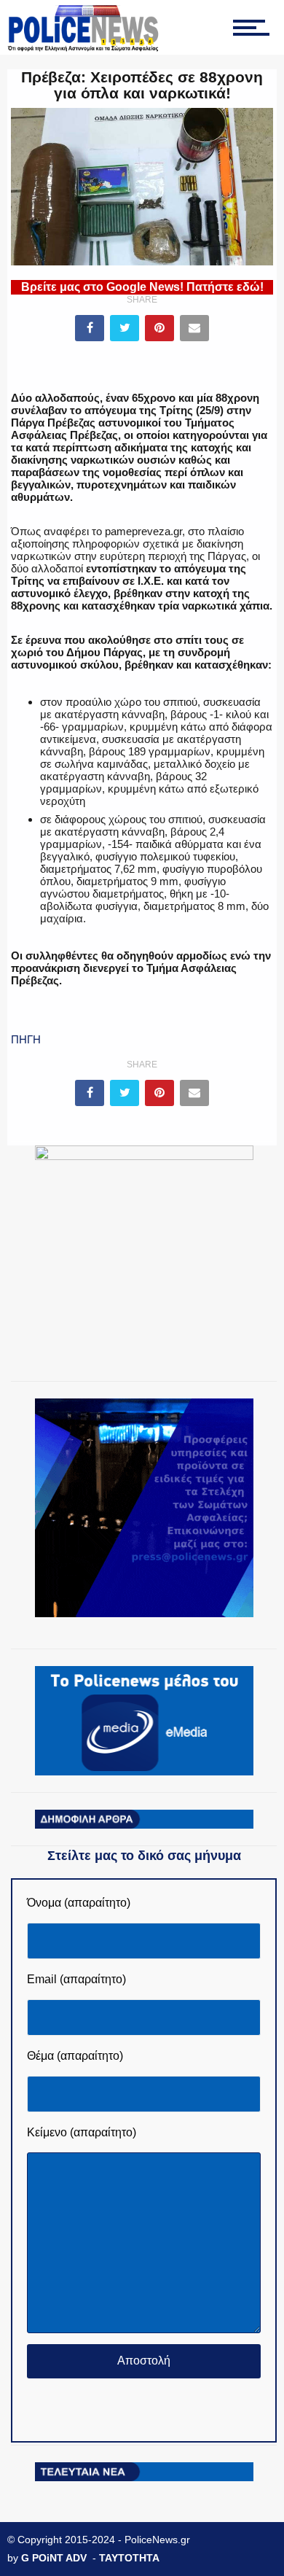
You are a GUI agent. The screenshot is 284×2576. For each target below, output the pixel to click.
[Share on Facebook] (90, 328)
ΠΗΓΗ (26, 1039)
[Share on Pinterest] (159, 328)
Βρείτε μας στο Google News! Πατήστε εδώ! (142, 287)
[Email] (194, 328)
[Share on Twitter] (125, 328)
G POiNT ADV (54, 2558)
